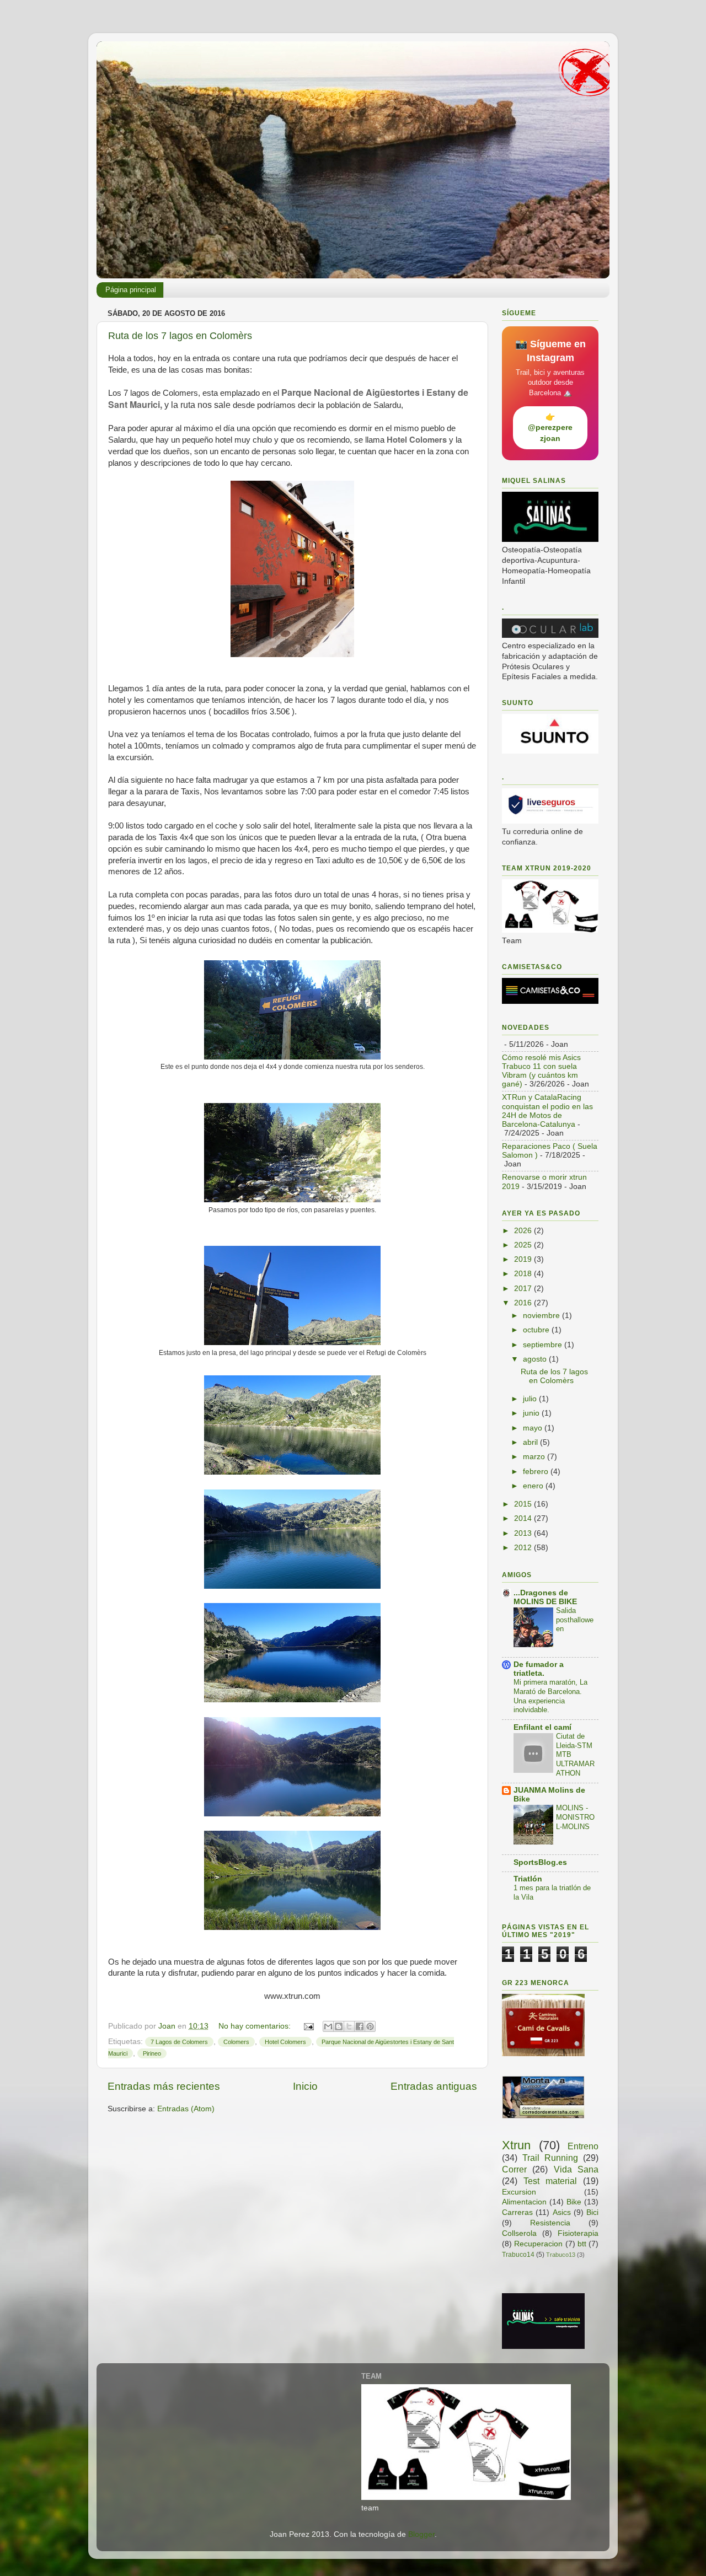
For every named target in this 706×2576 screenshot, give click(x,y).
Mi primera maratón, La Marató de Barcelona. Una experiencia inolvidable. (550, 1696)
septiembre (544, 1345)
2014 (524, 1518)
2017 (524, 1289)
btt (582, 2244)
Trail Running (550, 2158)
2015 (524, 1504)
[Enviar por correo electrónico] (328, 2026)
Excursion (519, 2192)
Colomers (236, 2042)
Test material (550, 2181)
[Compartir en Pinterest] (370, 2026)
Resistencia (550, 2223)
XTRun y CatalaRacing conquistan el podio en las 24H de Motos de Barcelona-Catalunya (547, 1111)
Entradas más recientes (164, 2086)
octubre (537, 1330)
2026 (524, 1231)
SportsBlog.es (540, 1862)
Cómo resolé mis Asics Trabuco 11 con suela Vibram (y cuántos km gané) (541, 1071)
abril (531, 1442)
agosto (536, 1359)
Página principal (131, 290)
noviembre (542, 1316)
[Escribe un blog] (339, 2026)
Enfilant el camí (542, 1727)
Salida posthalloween (575, 1620)
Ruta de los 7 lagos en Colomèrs (180, 336)
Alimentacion (524, 2202)
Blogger (421, 2534)
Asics (562, 2212)
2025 (524, 1245)
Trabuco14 (518, 2255)
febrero (537, 1472)
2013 (524, 1533)
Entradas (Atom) (186, 2109)
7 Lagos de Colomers (179, 2042)
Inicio (305, 2086)
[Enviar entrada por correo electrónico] (308, 2026)
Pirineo (152, 2053)
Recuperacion (538, 2244)
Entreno (583, 2146)
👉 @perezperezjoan (550, 427)
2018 (524, 1274)
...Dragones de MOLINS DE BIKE (545, 1597)
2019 (524, 1259)
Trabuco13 (561, 2255)
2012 (524, 1548)
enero (534, 1486)
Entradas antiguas (434, 2086)
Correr (514, 2169)
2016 (524, 1303)
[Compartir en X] (349, 2026)
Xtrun (516, 2145)
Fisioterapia (578, 2233)
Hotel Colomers (285, 2042)
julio (531, 1399)
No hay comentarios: (256, 2026)
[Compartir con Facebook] (360, 2026)
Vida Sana (576, 2169)
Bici (592, 2212)
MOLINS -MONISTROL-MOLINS (575, 1817)
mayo (534, 1428)
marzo (535, 1457)
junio (532, 1413)
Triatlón (528, 1879)
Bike (574, 2202)
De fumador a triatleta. (539, 1669)
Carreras (517, 2212)
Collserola (519, 2233)
